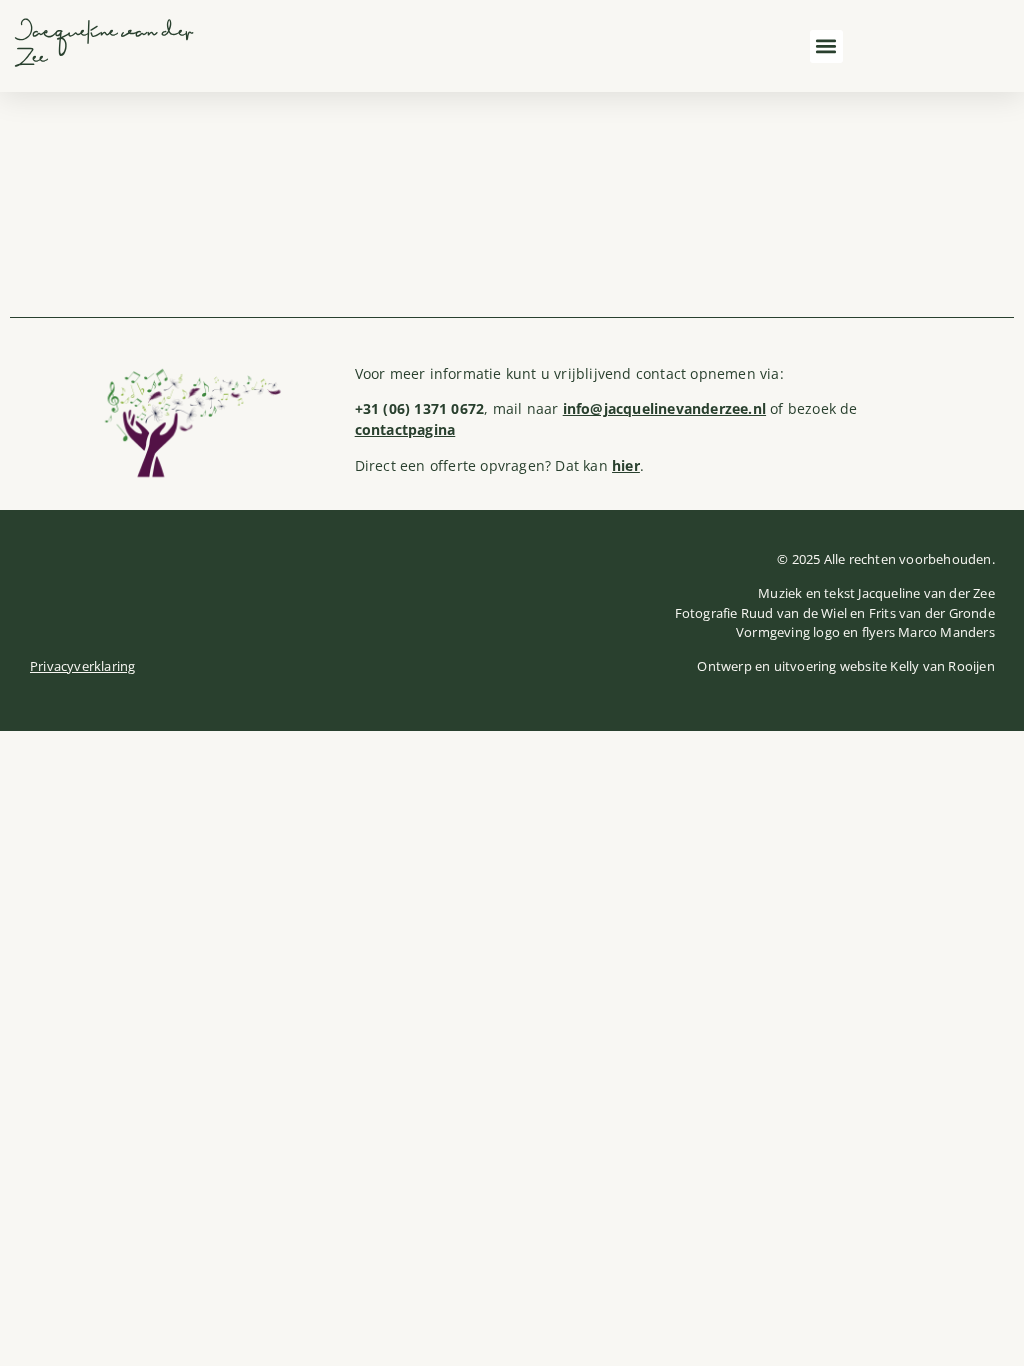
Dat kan (597, 465)
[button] (826, 46)
